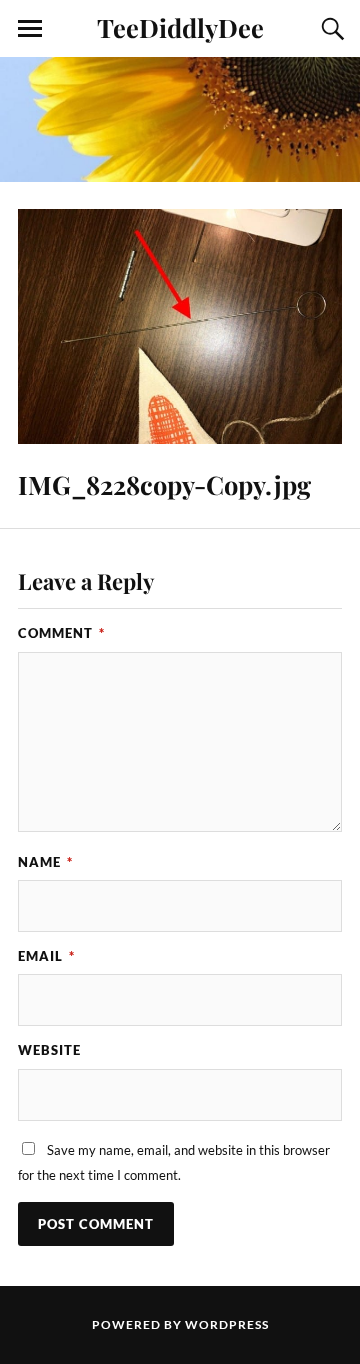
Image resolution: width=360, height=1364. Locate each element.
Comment (61, 633)
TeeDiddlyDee (180, 27)
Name (45, 862)
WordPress (227, 1324)
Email (46, 956)
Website (49, 1050)
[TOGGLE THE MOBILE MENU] (30, 29)
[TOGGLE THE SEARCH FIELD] (330, 29)
